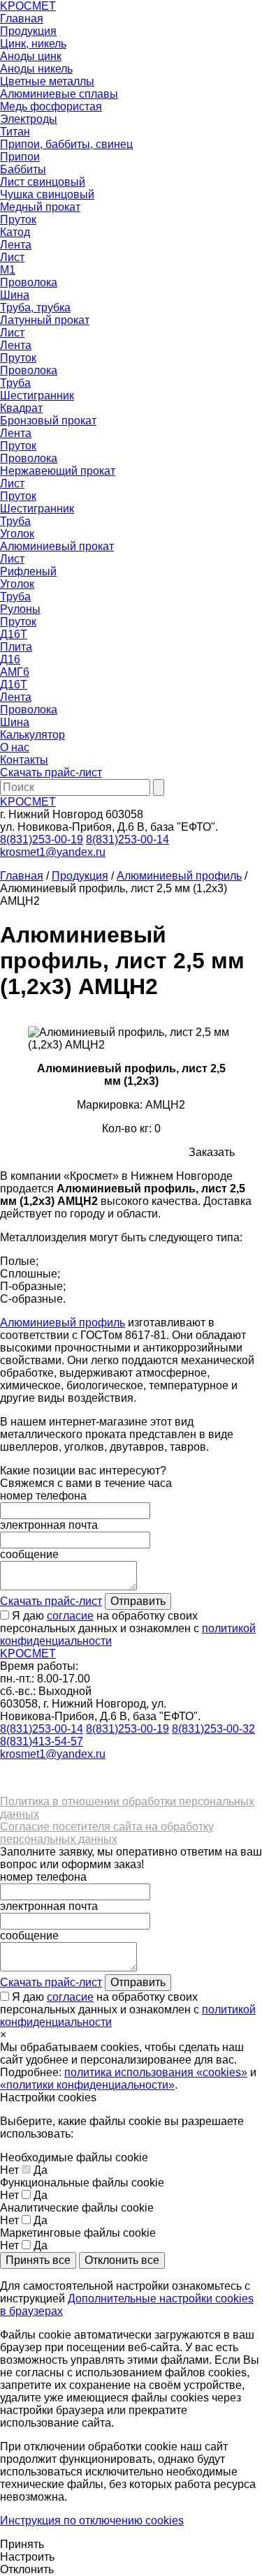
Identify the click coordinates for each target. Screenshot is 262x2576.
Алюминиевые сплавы (59, 94)
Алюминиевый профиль (179, 876)
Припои (20, 157)
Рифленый (28, 571)
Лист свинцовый (43, 182)
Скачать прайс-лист (51, 772)
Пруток (18, 220)
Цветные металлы (47, 81)
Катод (15, 232)
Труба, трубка (35, 308)
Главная (22, 18)
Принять (22, 2544)
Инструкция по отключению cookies (92, 2521)
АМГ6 (15, 672)
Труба (15, 383)
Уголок (17, 534)
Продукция (28, 31)
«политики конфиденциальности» (87, 2085)
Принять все (38, 2260)
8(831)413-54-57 (42, 1741)
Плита (16, 647)
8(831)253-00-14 (128, 839)
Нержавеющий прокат (58, 471)
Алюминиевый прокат (57, 546)
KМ (28, 6)
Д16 (10, 659)
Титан (15, 132)
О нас (15, 747)
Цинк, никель (33, 44)
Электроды (29, 119)
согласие (70, 1616)
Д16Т (14, 634)
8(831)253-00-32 (213, 1729)
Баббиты (23, 169)
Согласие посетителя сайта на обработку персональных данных (107, 1833)
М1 (8, 270)
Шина (15, 295)
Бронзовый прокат (48, 421)
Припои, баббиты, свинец (66, 144)
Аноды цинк (31, 56)
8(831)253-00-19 (42, 839)
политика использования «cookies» (156, 2072)
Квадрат (21, 408)
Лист (12, 257)
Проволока (29, 282)
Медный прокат (40, 207)
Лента (16, 245)
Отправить (138, 1601)
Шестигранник (37, 395)
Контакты (24, 760)
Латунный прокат (45, 320)
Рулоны (20, 609)
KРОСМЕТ (28, 802)
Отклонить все (122, 2260)
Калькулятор (32, 735)
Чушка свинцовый (47, 194)
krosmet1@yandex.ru (53, 852)
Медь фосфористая (51, 106)
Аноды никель (36, 69)
